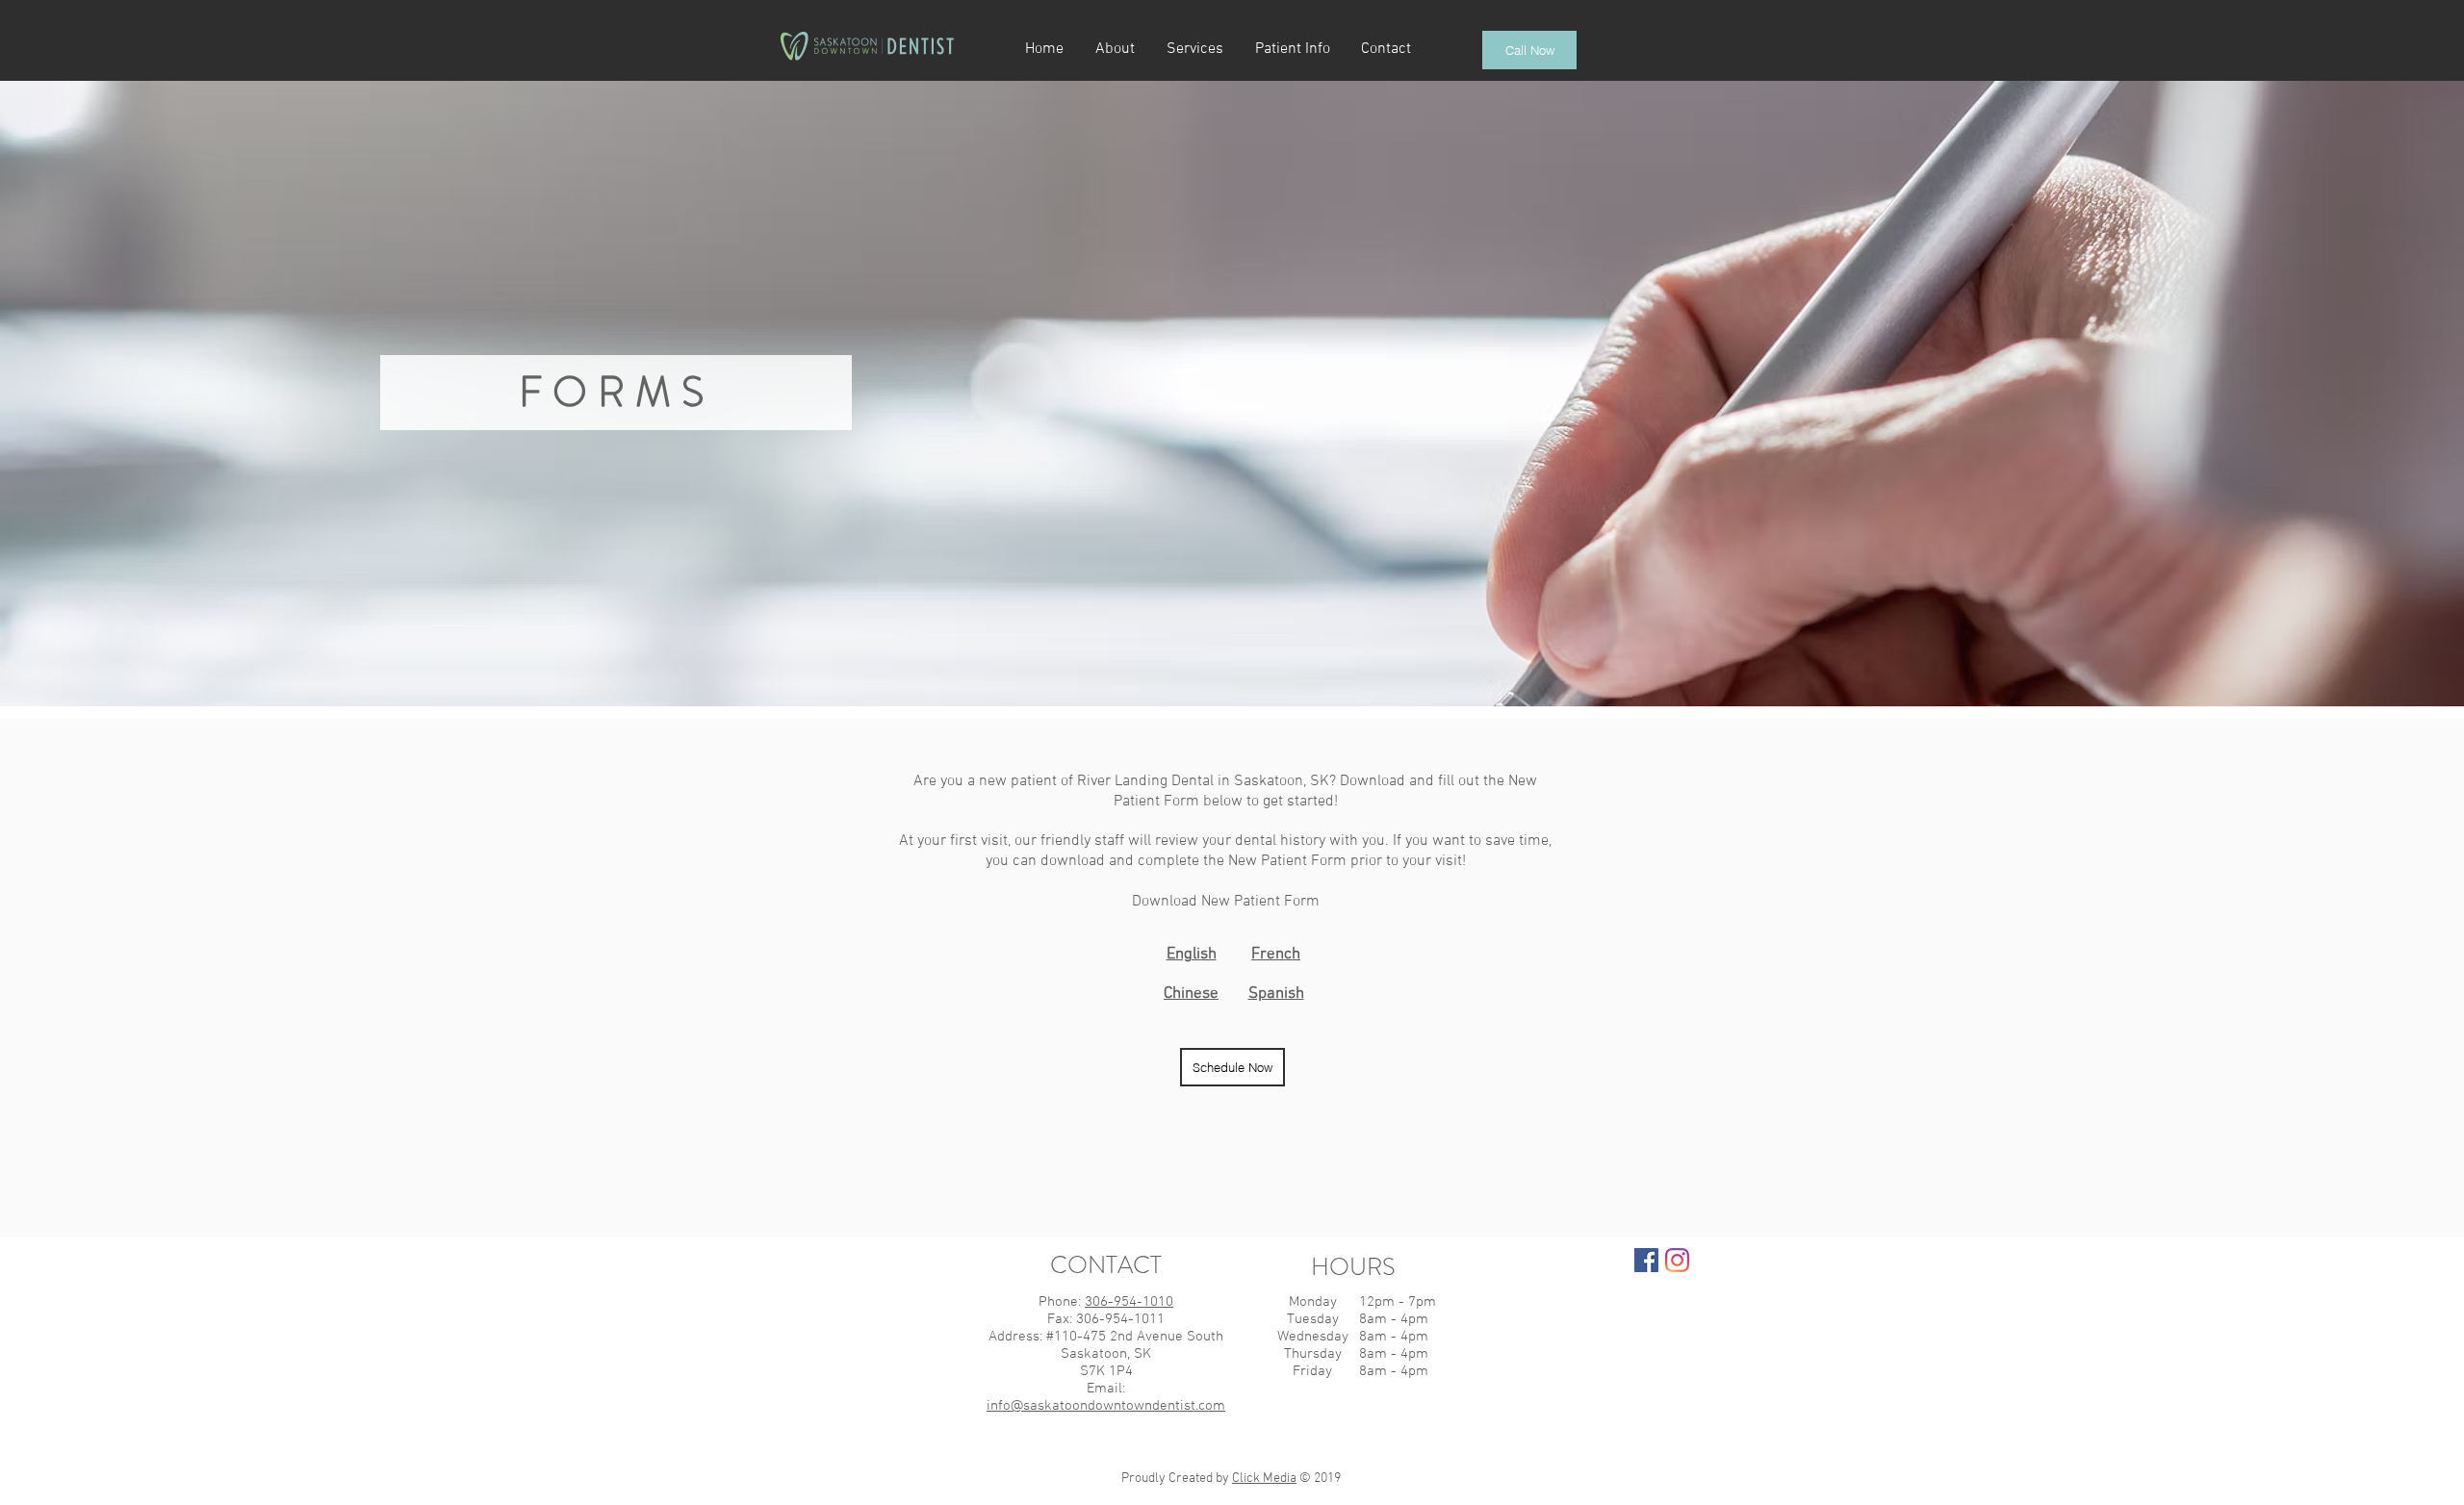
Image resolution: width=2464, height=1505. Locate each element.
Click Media (1264, 1479)
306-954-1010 (1129, 1302)
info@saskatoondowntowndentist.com (1106, 1406)
